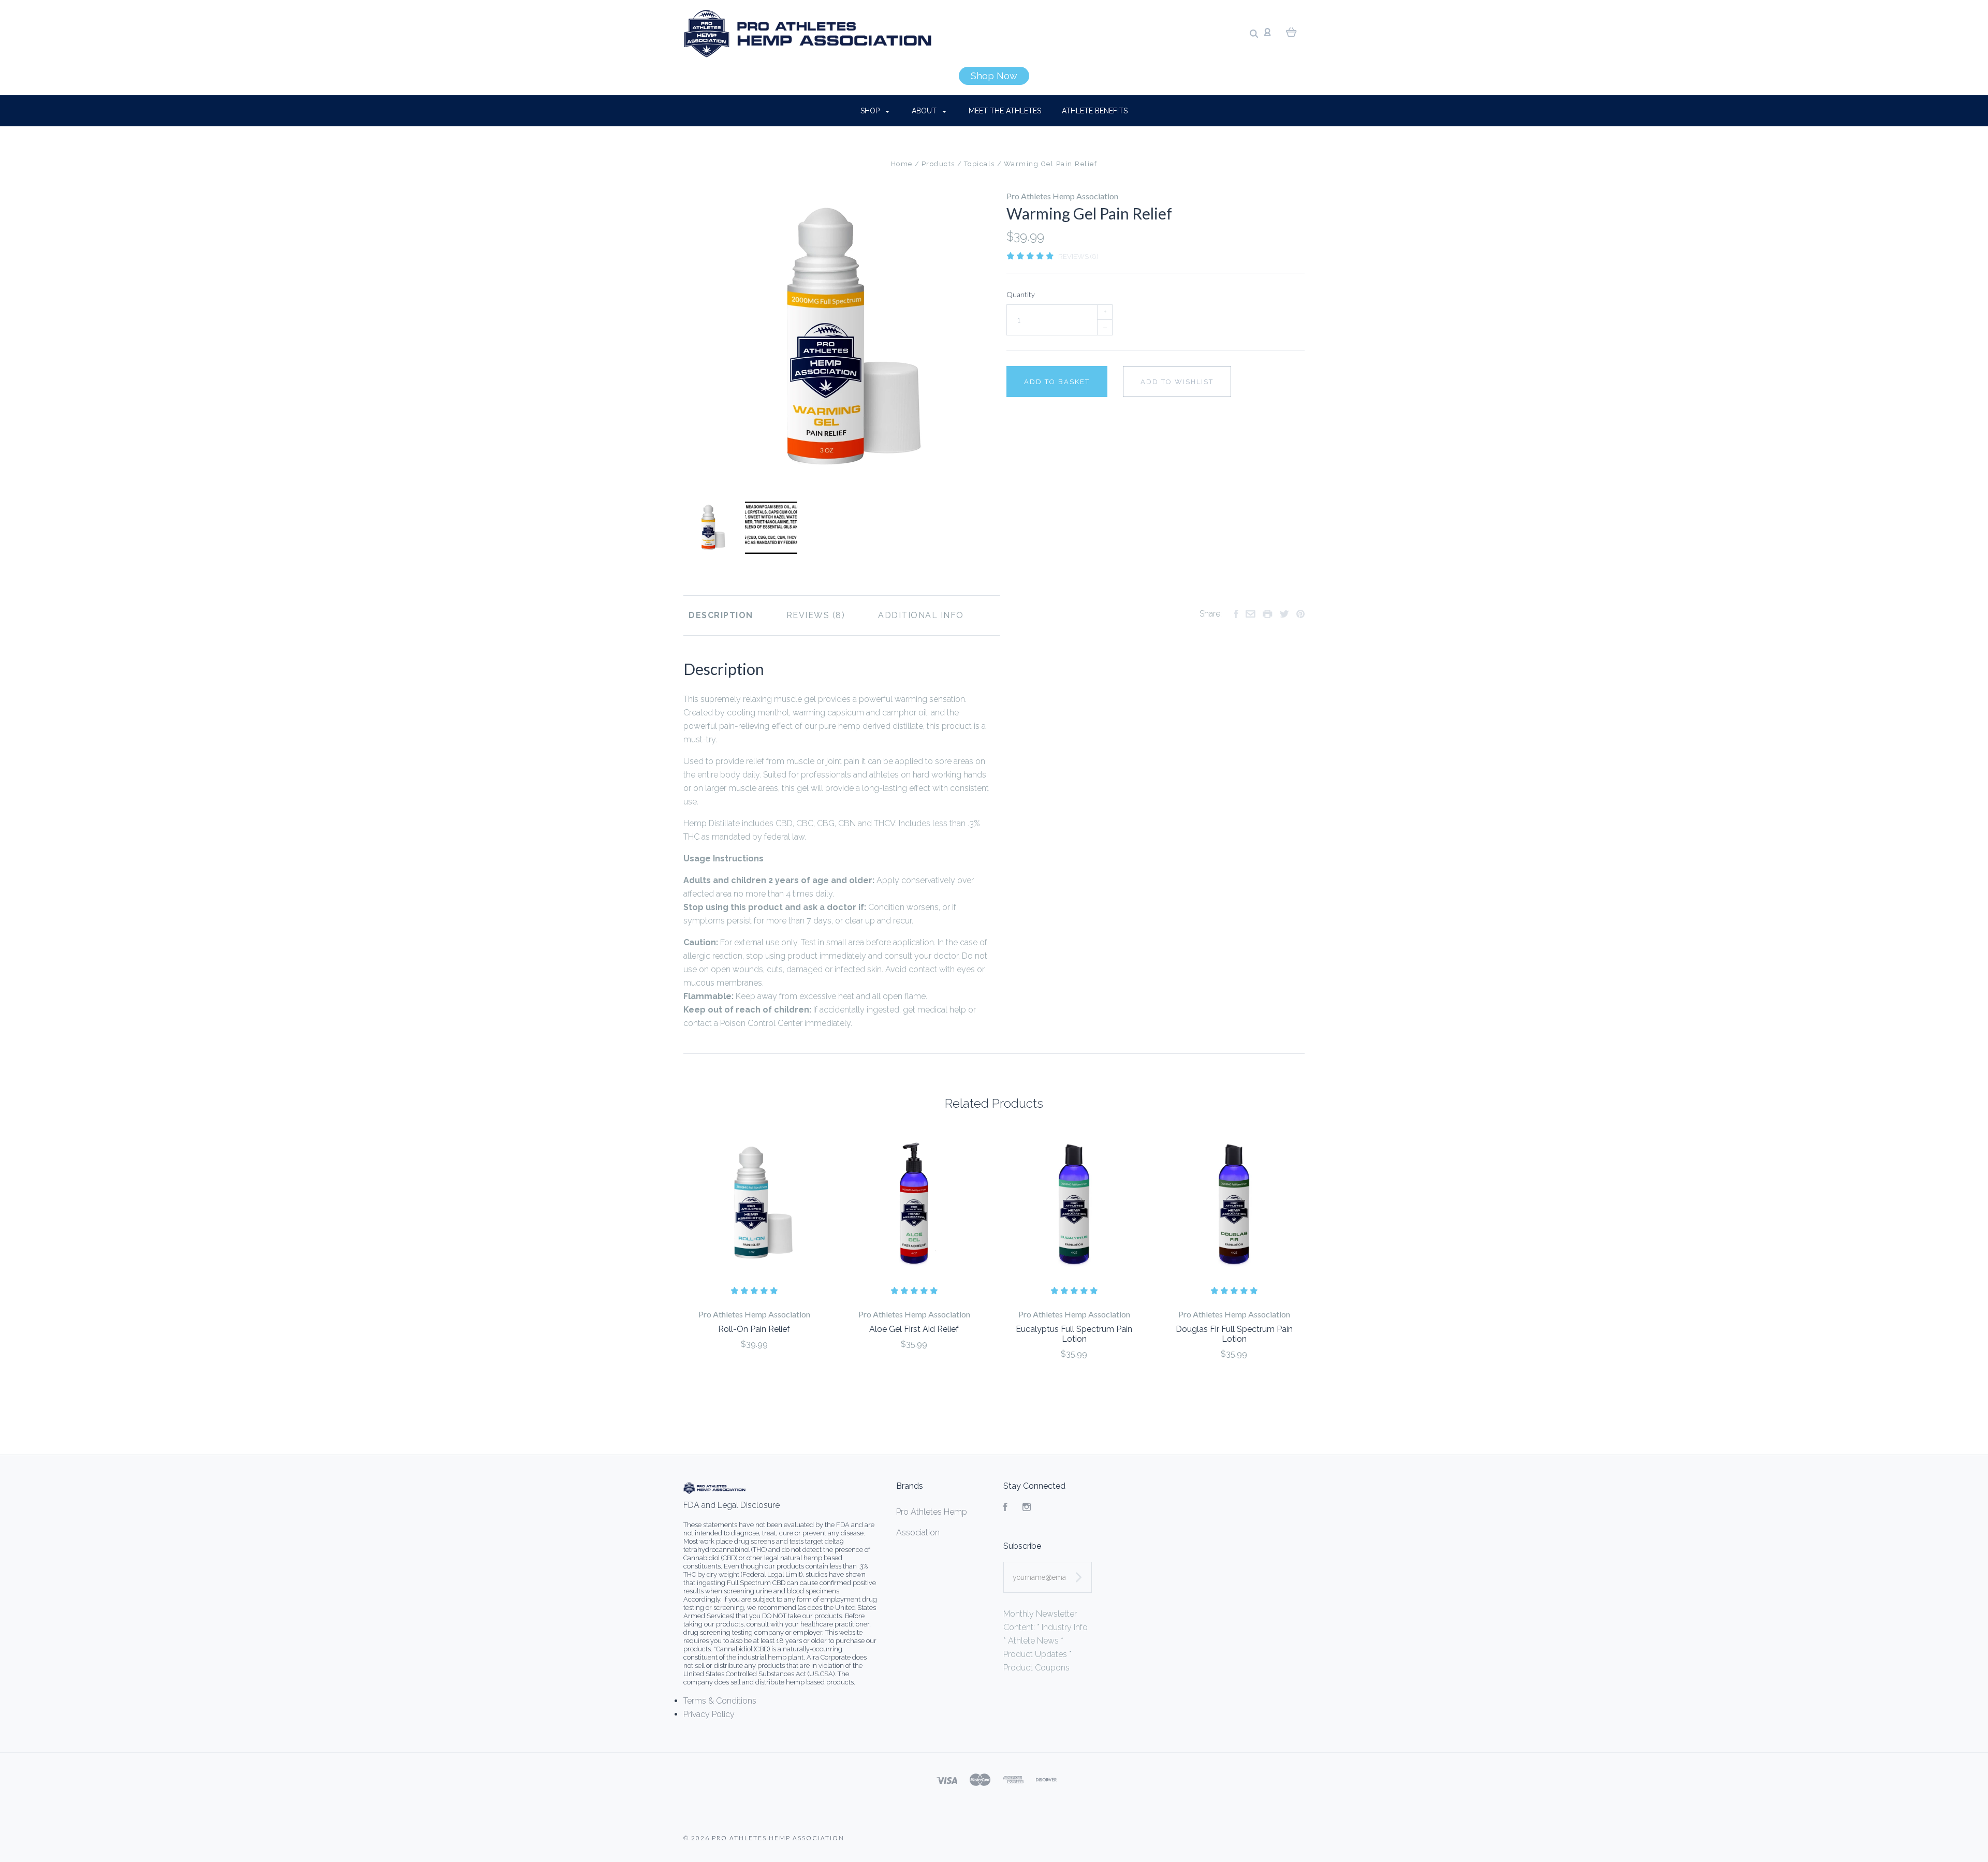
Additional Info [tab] (921, 615)
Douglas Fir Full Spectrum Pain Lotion (1234, 1334)
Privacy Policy (709, 1714)
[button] (994, 76)
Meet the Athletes (1005, 111)
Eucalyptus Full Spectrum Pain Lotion (1074, 1334)
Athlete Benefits (1095, 111)
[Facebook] (1005, 1508)
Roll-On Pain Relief (754, 1329)
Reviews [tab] (809, 615)
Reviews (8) (1078, 256)
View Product (754, 1204)
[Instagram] (1027, 1508)
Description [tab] (721, 615)
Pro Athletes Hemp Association (1062, 196)
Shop (871, 111)
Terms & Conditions (720, 1701)
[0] (1291, 32)
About (925, 111)
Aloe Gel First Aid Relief (914, 1329)
